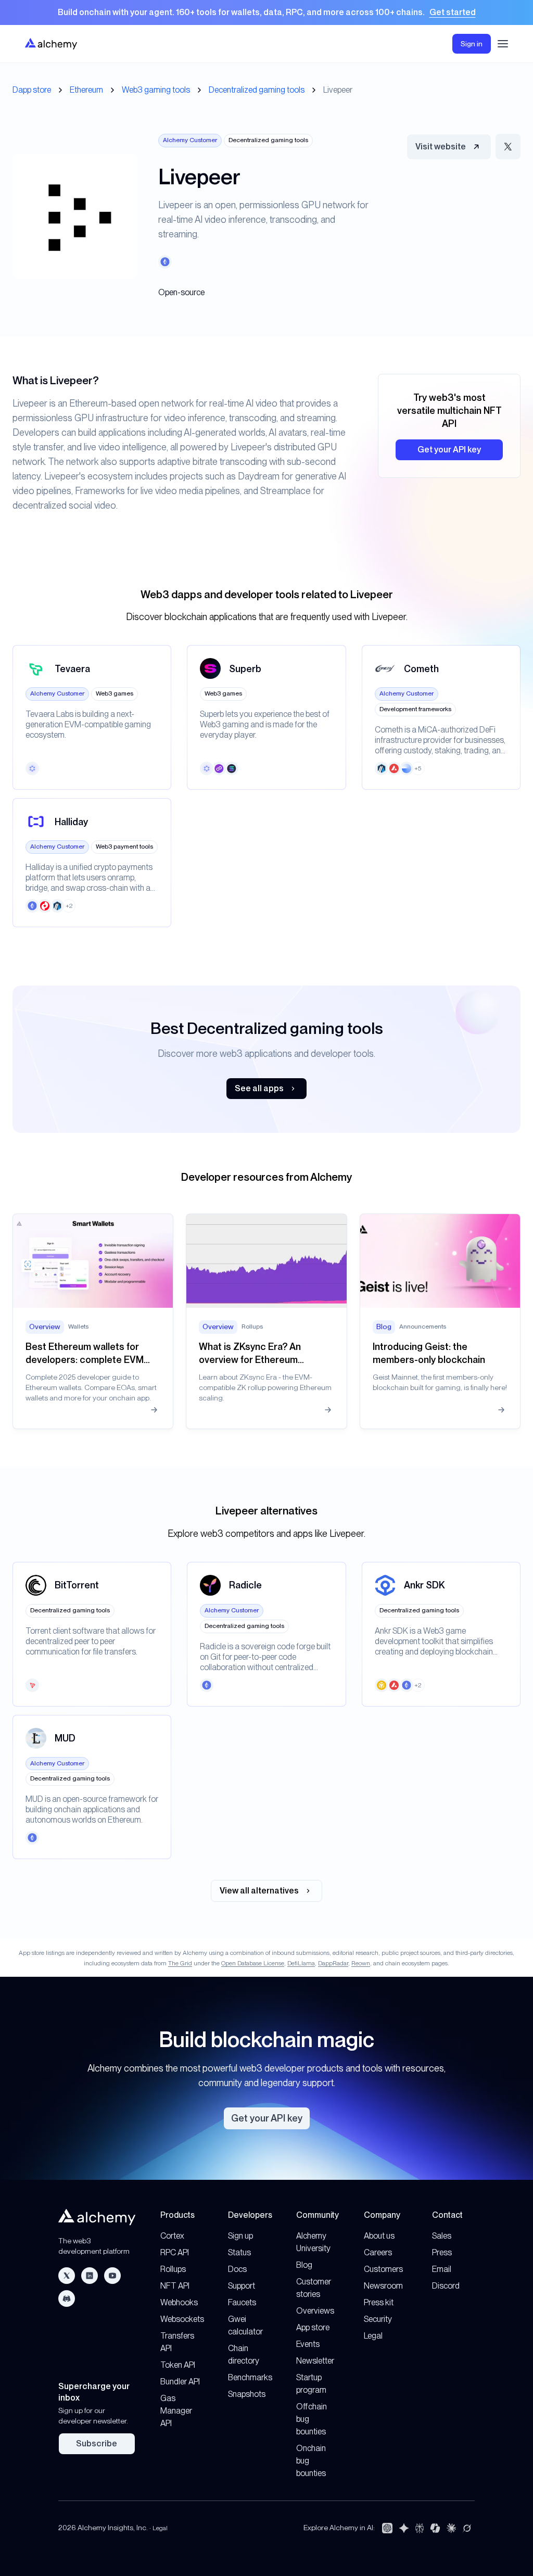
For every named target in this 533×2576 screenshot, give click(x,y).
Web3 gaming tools (156, 90)
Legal (373, 2336)
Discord (446, 2286)
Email (442, 2269)
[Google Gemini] (404, 2528)
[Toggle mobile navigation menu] (503, 44)
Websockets (182, 2319)
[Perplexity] (420, 2528)
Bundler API (180, 2382)
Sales (442, 2236)
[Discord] (67, 2299)
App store (313, 2327)
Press (442, 2252)
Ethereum (86, 90)
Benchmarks (250, 2377)
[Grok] (467, 2528)
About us (379, 2236)
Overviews (315, 2311)
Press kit (379, 2302)
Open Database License (253, 1963)
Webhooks (179, 2302)
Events (308, 2344)
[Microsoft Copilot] (435, 2528)
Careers (378, 2252)
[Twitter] (67, 2276)
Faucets (242, 2302)
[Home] (51, 43)
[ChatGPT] (387, 2528)
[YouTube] (112, 2276)
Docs (237, 2269)
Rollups (173, 2269)
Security (378, 2319)
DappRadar (333, 1963)
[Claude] (451, 2528)
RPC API (175, 2252)
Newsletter (315, 2361)
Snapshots (247, 2394)
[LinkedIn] (90, 2276)
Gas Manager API (176, 2411)
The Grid (180, 1963)
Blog (304, 2265)
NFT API (175, 2286)
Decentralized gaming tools (257, 90)
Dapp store (32, 90)
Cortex (172, 2236)
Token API (178, 2365)
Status (239, 2252)
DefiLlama (301, 1963)
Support (242, 2286)
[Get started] (266, 12)
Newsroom (383, 2286)
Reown (361, 1963)
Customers (383, 2269)
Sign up (240, 2236)
